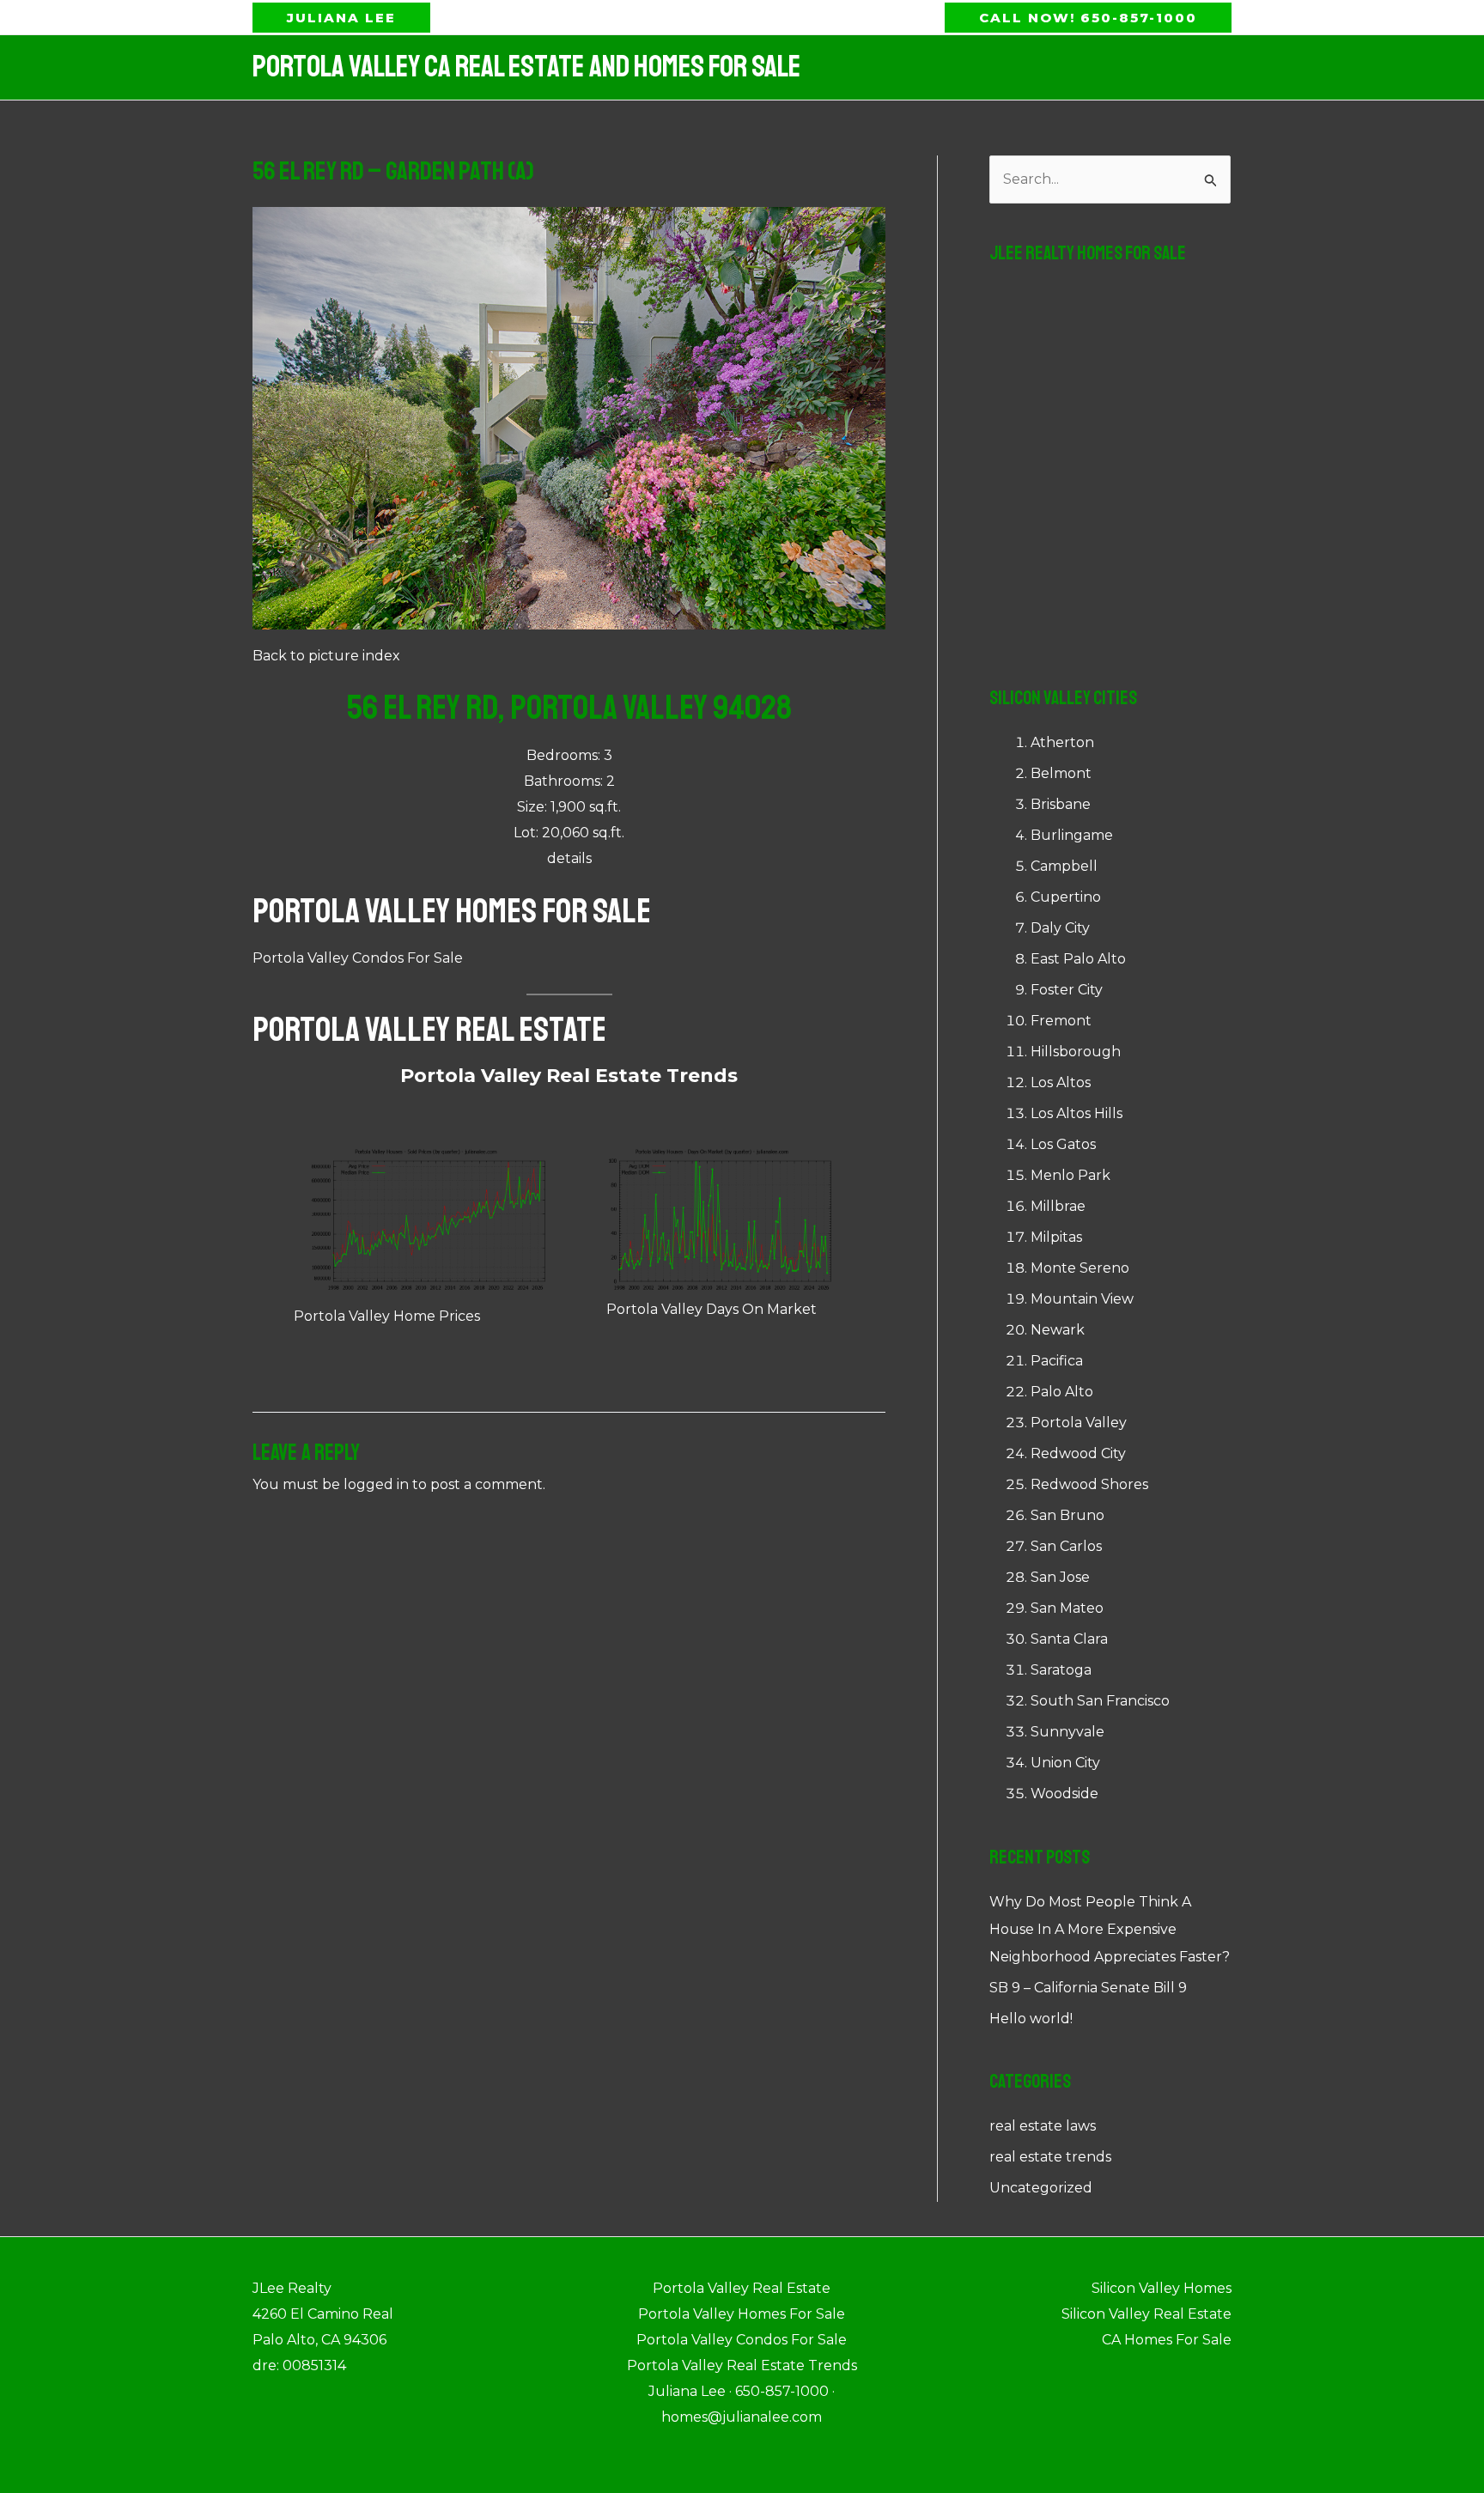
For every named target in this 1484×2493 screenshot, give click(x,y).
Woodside (1064, 1794)
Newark (1058, 1330)
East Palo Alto (1078, 959)
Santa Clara (1069, 1639)
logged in (376, 1484)
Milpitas (1056, 1237)
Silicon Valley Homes (1162, 2288)
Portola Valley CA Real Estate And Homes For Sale (526, 67)
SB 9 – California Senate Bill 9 (1088, 1988)
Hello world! (1031, 2019)
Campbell (1064, 866)
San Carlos (1066, 1546)
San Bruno (1067, 1515)
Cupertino (1066, 897)
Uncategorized (1041, 2188)
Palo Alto (1062, 1392)
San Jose (1060, 1577)
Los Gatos (1063, 1144)
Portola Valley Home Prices (387, 1316)
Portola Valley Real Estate (429, 1030)
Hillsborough (1076, 1052)
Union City (1065, 1763)
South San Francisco (1100, 1701)
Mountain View (1082, 1299)
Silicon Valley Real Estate (1146, 2314)
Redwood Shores (1089, 1484)
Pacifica (1057, 1361)
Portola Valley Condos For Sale (358, 958)
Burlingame (1072, 835)
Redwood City (1078, 1453)
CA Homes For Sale (1167, 2340)
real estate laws (1043, 2126)
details (569, 858)
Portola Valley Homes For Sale (452, 911)
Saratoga (1061, 1670)
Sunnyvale (1067, 1732)
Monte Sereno (1080, 1268)
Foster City (1067, 990)
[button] (341, 18)
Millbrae (1058, 1206)
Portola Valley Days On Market (712, 1309)
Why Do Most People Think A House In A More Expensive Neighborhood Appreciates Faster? (1110, 1929)
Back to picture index (326, 656)
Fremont (1061, 1021)
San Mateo (1067, 1608)
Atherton (1062, 742)
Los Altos (1061, 1082)
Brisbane (1061, 804)
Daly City (1060, 928)
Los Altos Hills (1077, 1113)
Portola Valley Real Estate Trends (569, 1076)
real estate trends (1050, 2157)
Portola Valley (1079, 1423)
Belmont (1061, 773)
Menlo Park (1070, 1175)
